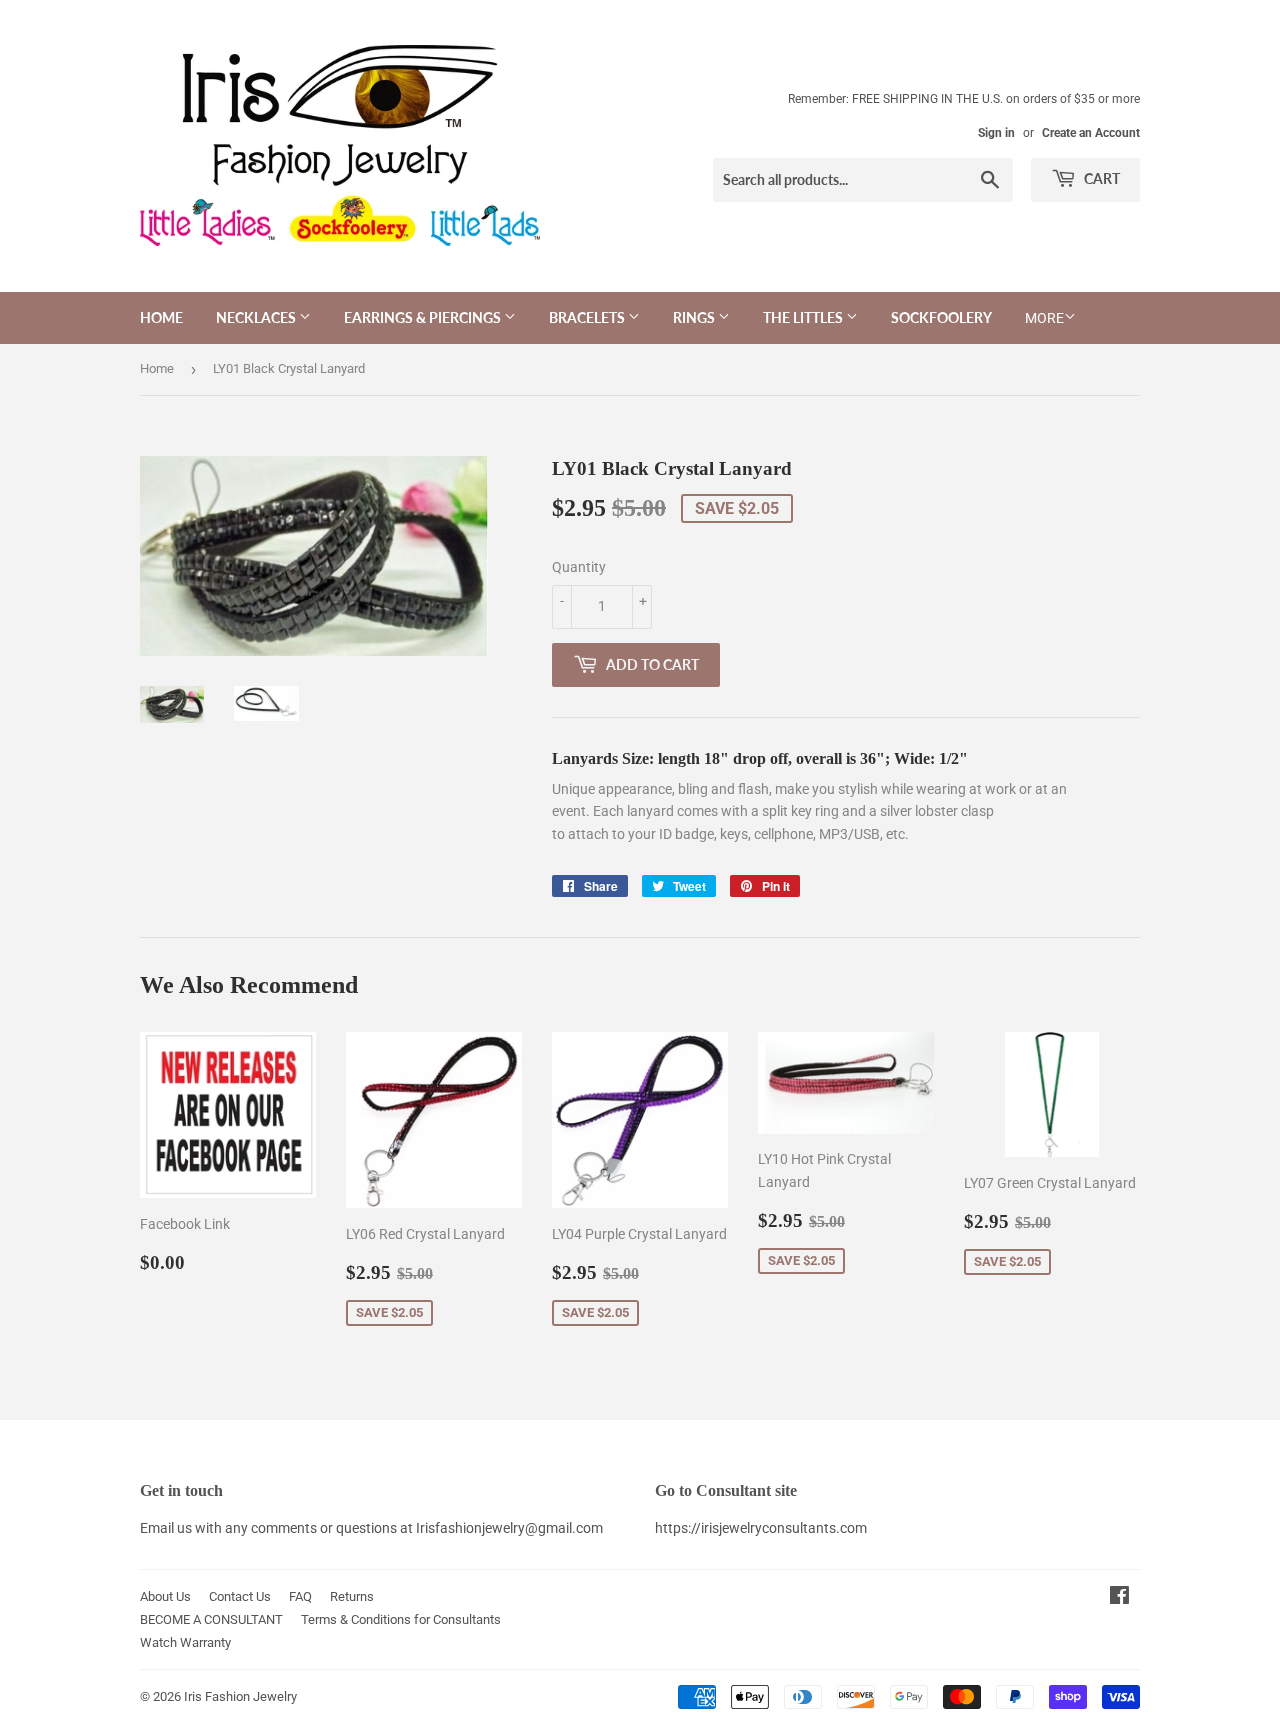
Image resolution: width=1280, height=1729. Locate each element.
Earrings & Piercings (424, 317)
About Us (165, 1596)
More (1044, 318)
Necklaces (257, 317)
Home (161, 317)
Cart (1100, 178)
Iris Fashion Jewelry (240, 1696)
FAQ (300, 1596)
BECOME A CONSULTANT (211, 1619)
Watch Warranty (185, 1642)
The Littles (804, 317)
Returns (352, 1596)
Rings (695, 317)
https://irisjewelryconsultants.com (761, 1528)
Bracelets (588, 317)
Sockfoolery (941, 317)
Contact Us (240, 1596)
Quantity (579, 567)
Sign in (996, 133)
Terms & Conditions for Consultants (401, 1619)
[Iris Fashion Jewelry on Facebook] (1119, 1598)
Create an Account (1091, 133)
